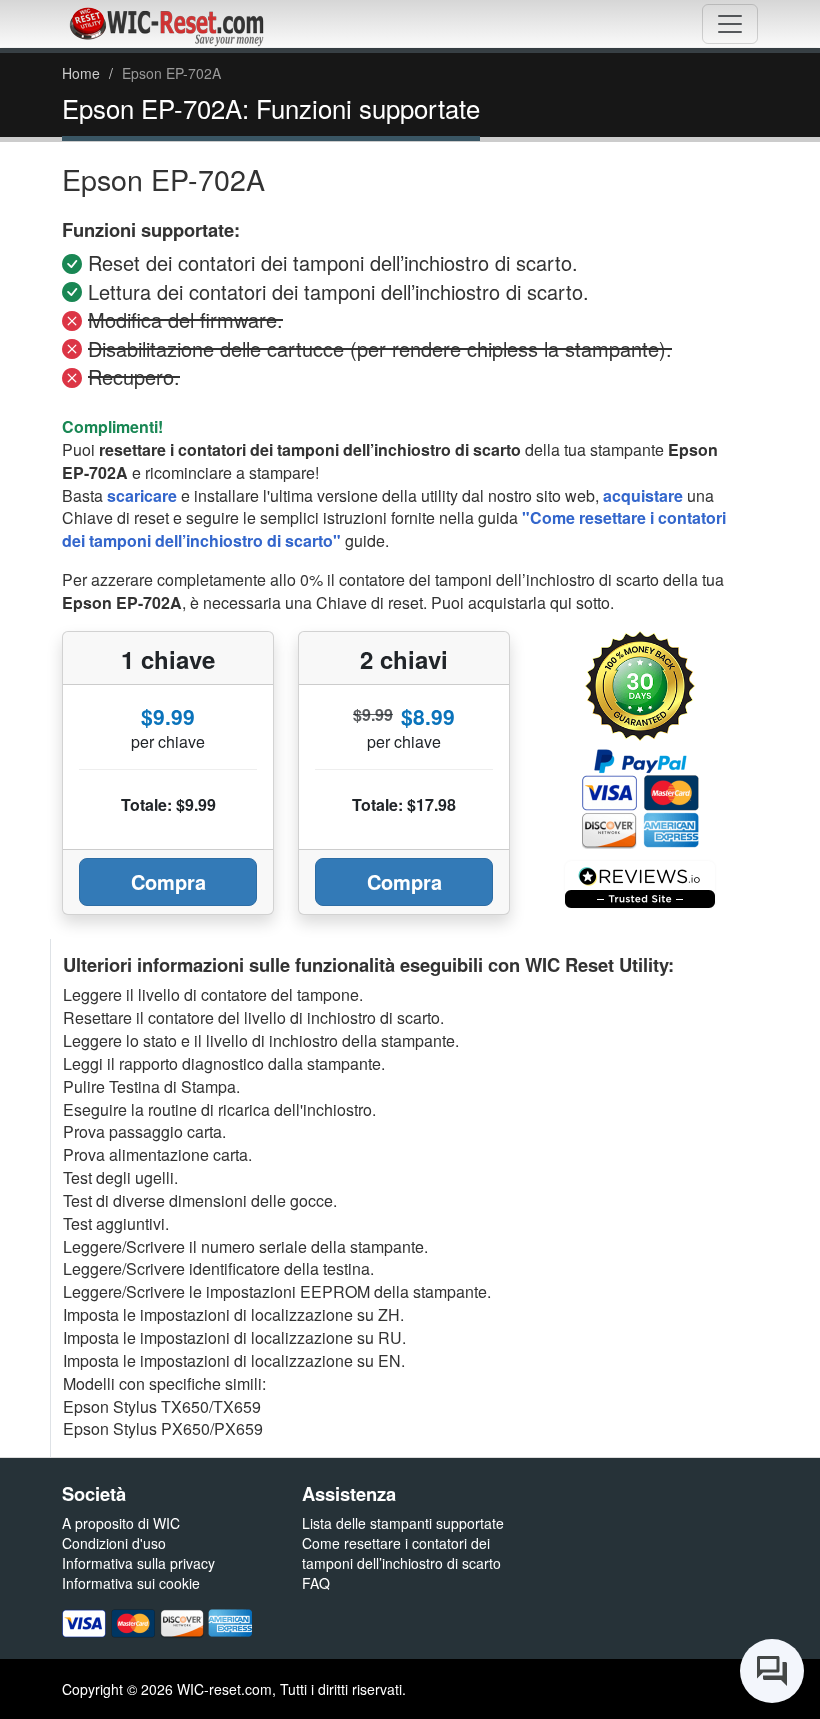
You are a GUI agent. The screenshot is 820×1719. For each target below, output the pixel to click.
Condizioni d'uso (114, 1543)
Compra (168, 881)
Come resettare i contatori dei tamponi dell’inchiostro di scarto (401, 1553)
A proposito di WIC (121, 1523)
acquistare (643, 495)
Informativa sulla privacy (138, 1563)
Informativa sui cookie (131, 1583)
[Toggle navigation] (730, 24)
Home (81, 73)
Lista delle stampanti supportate (403, 1523)
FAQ (316, 1583)
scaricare (142, 495)
